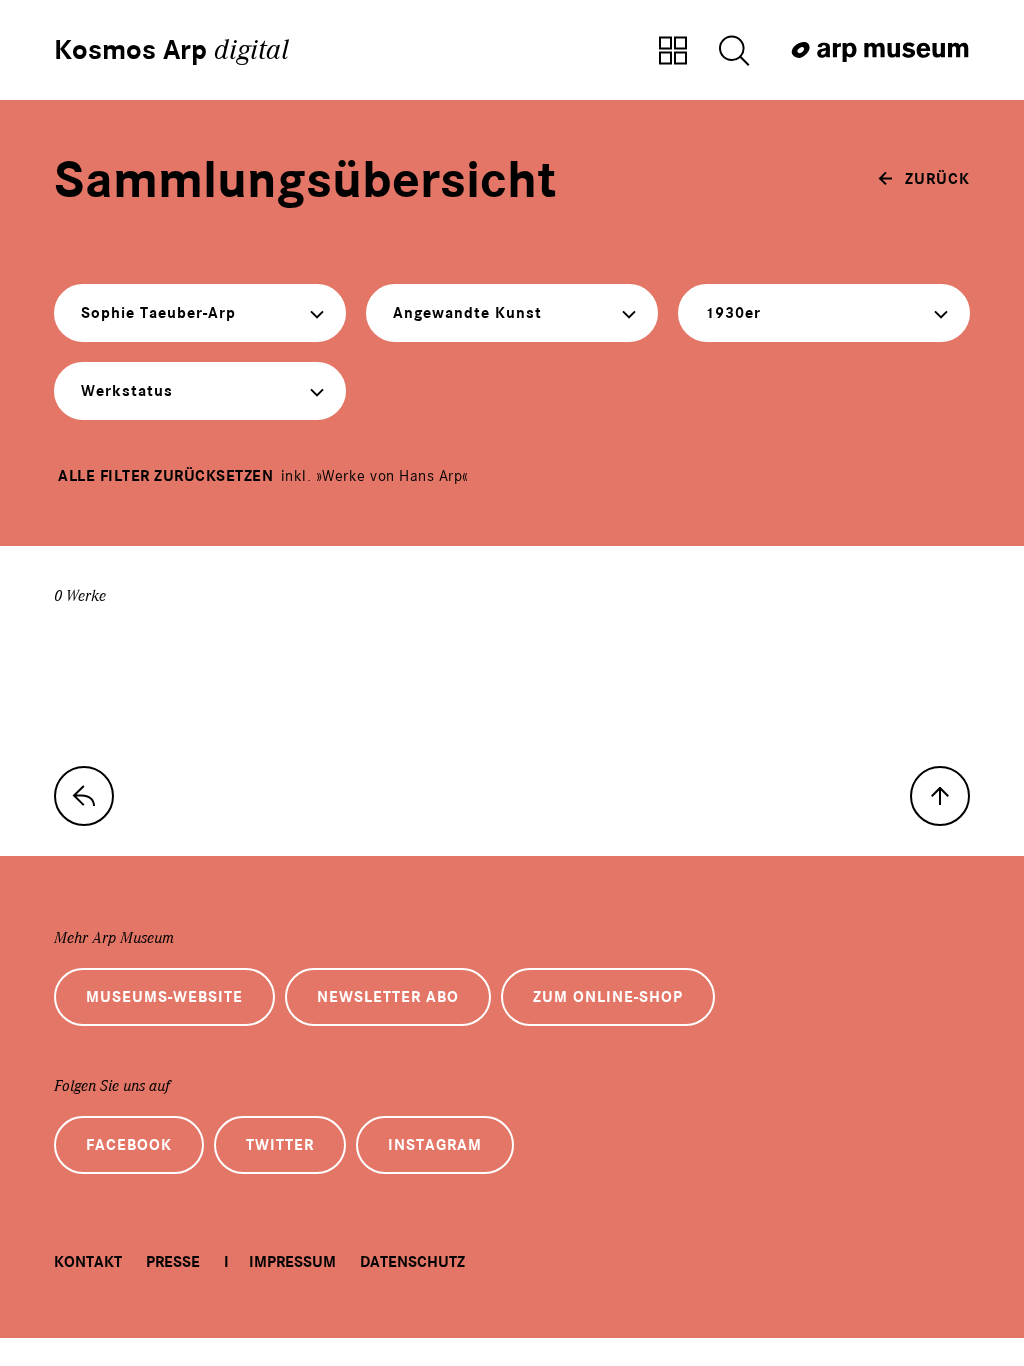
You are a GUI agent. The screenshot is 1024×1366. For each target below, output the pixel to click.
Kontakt (88, 1262)
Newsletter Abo (388, 997)
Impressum (292, 1262)
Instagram (435, 1145)
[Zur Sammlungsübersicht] (673, 52)
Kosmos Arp (171, 50)
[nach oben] (940, 796)
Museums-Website (164, 997)
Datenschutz (412, 1262)
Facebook (129, 1145)
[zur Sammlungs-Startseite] (84, 796)
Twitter (280, 1145)
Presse (173, 1262)
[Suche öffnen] (734, 52)
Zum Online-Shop (608, 997)
